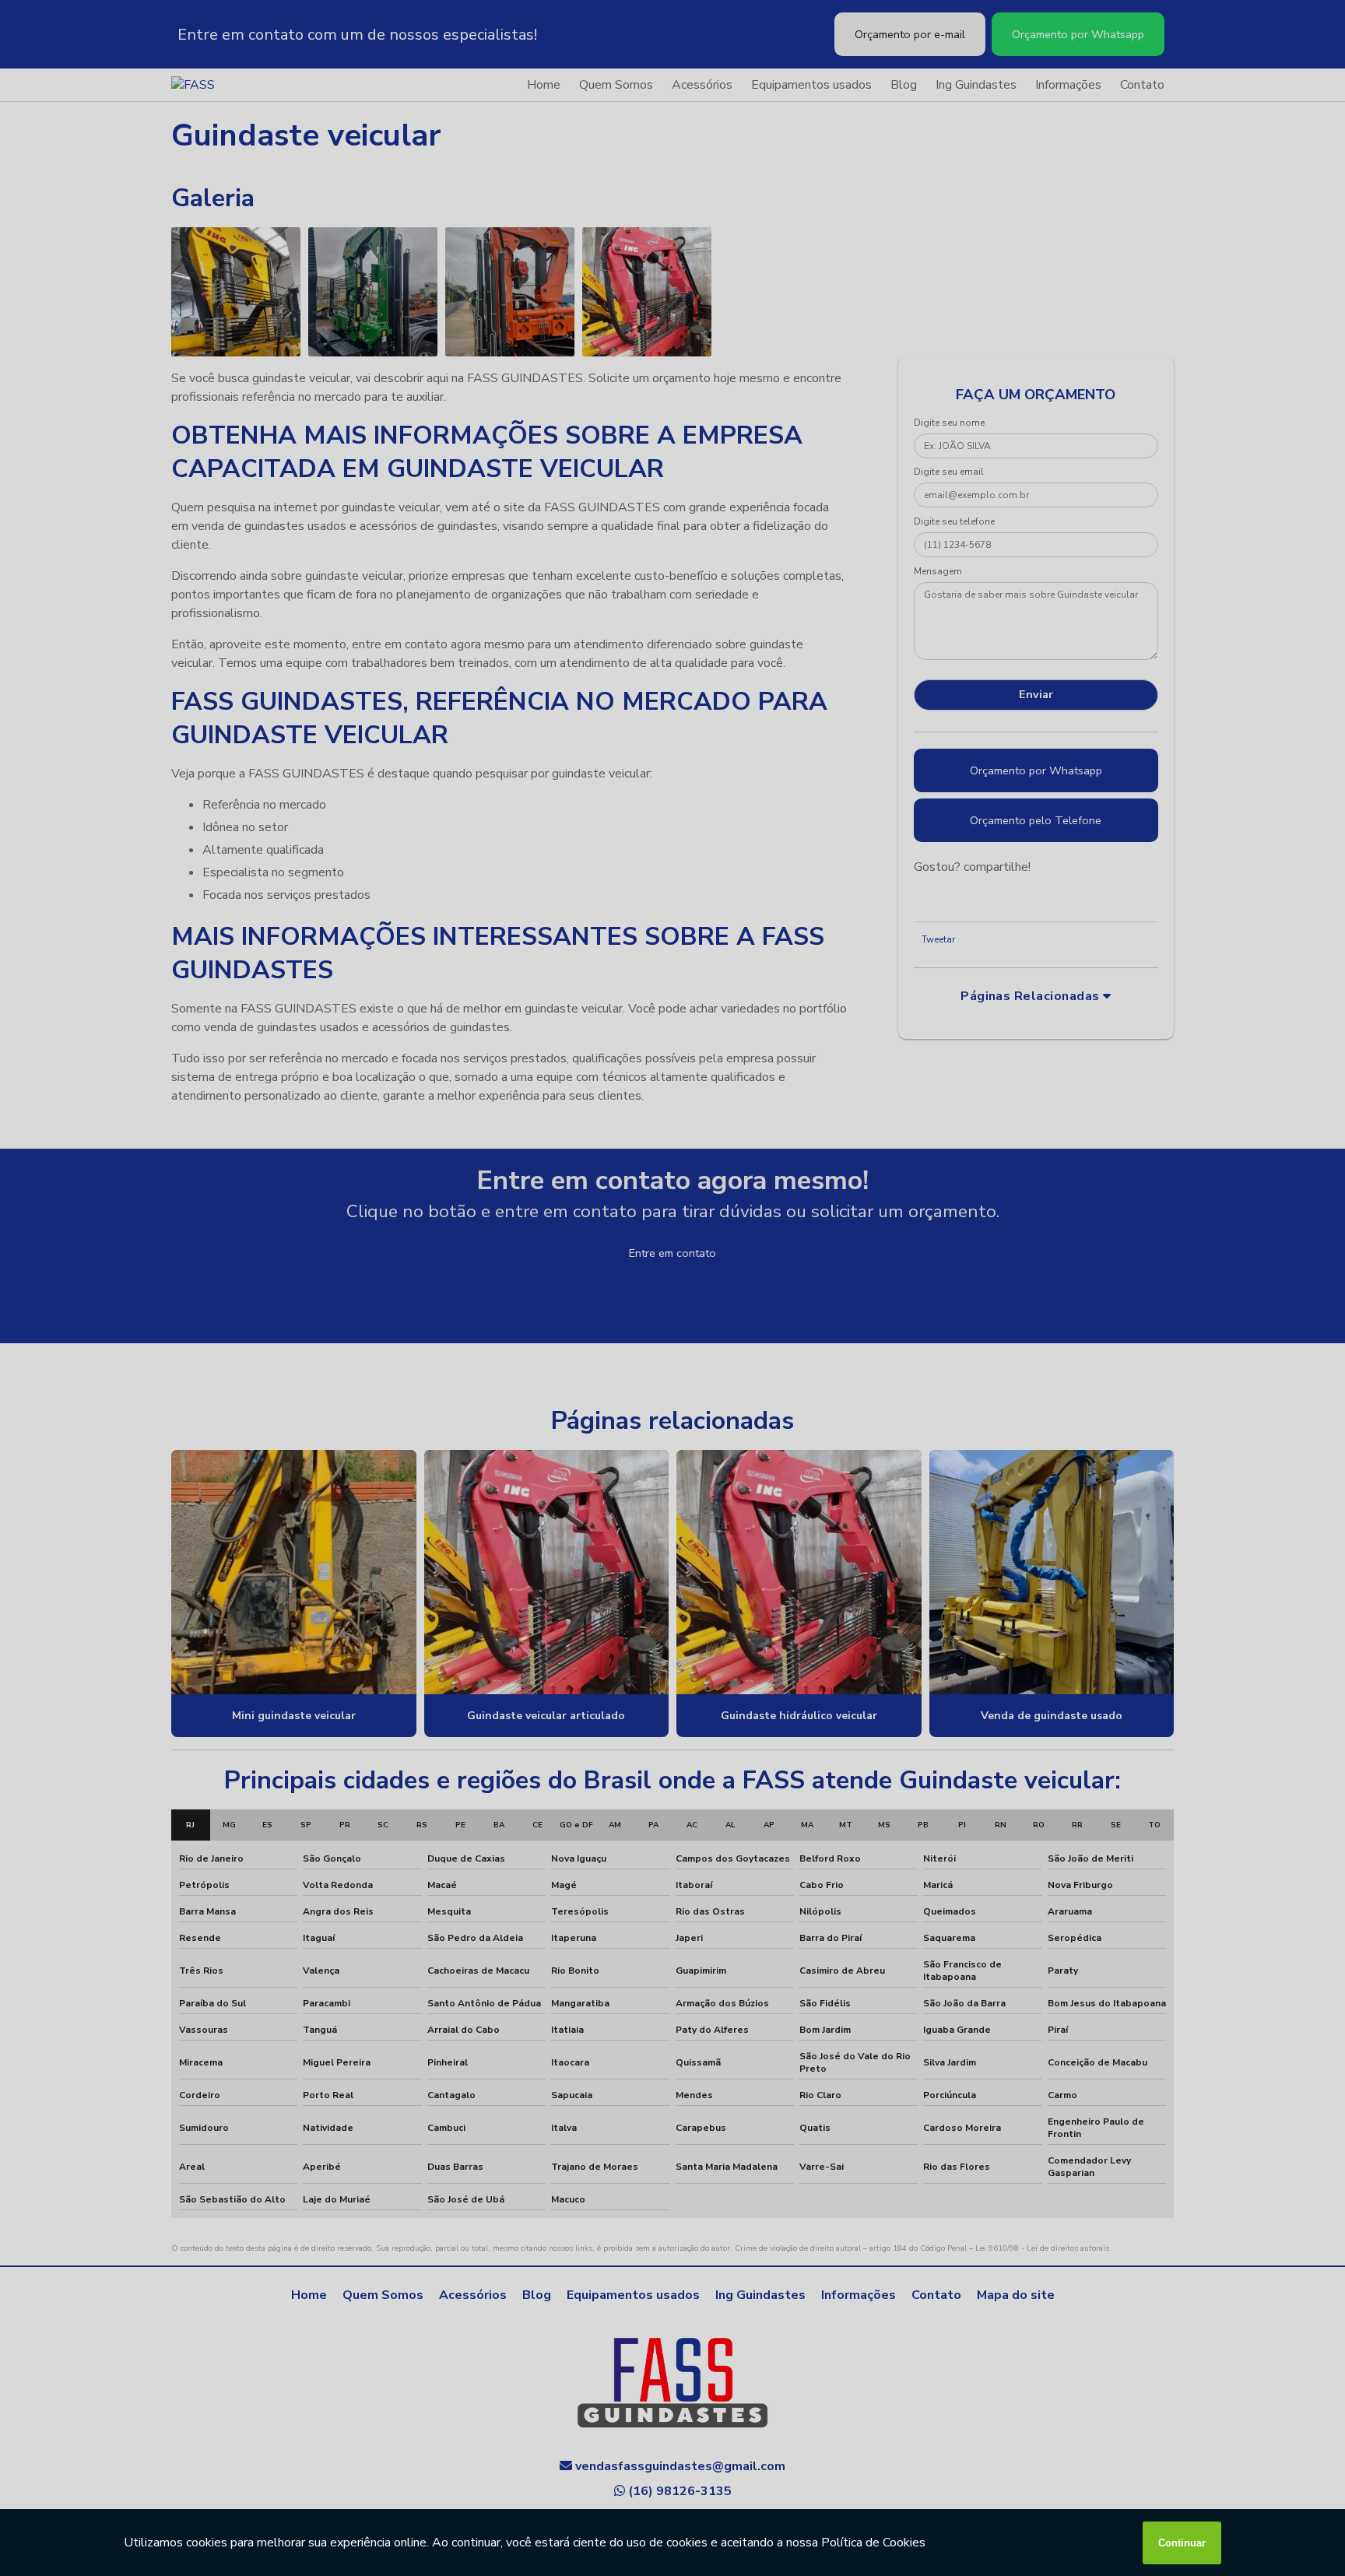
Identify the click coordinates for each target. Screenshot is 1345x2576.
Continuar (1182, 2543)
